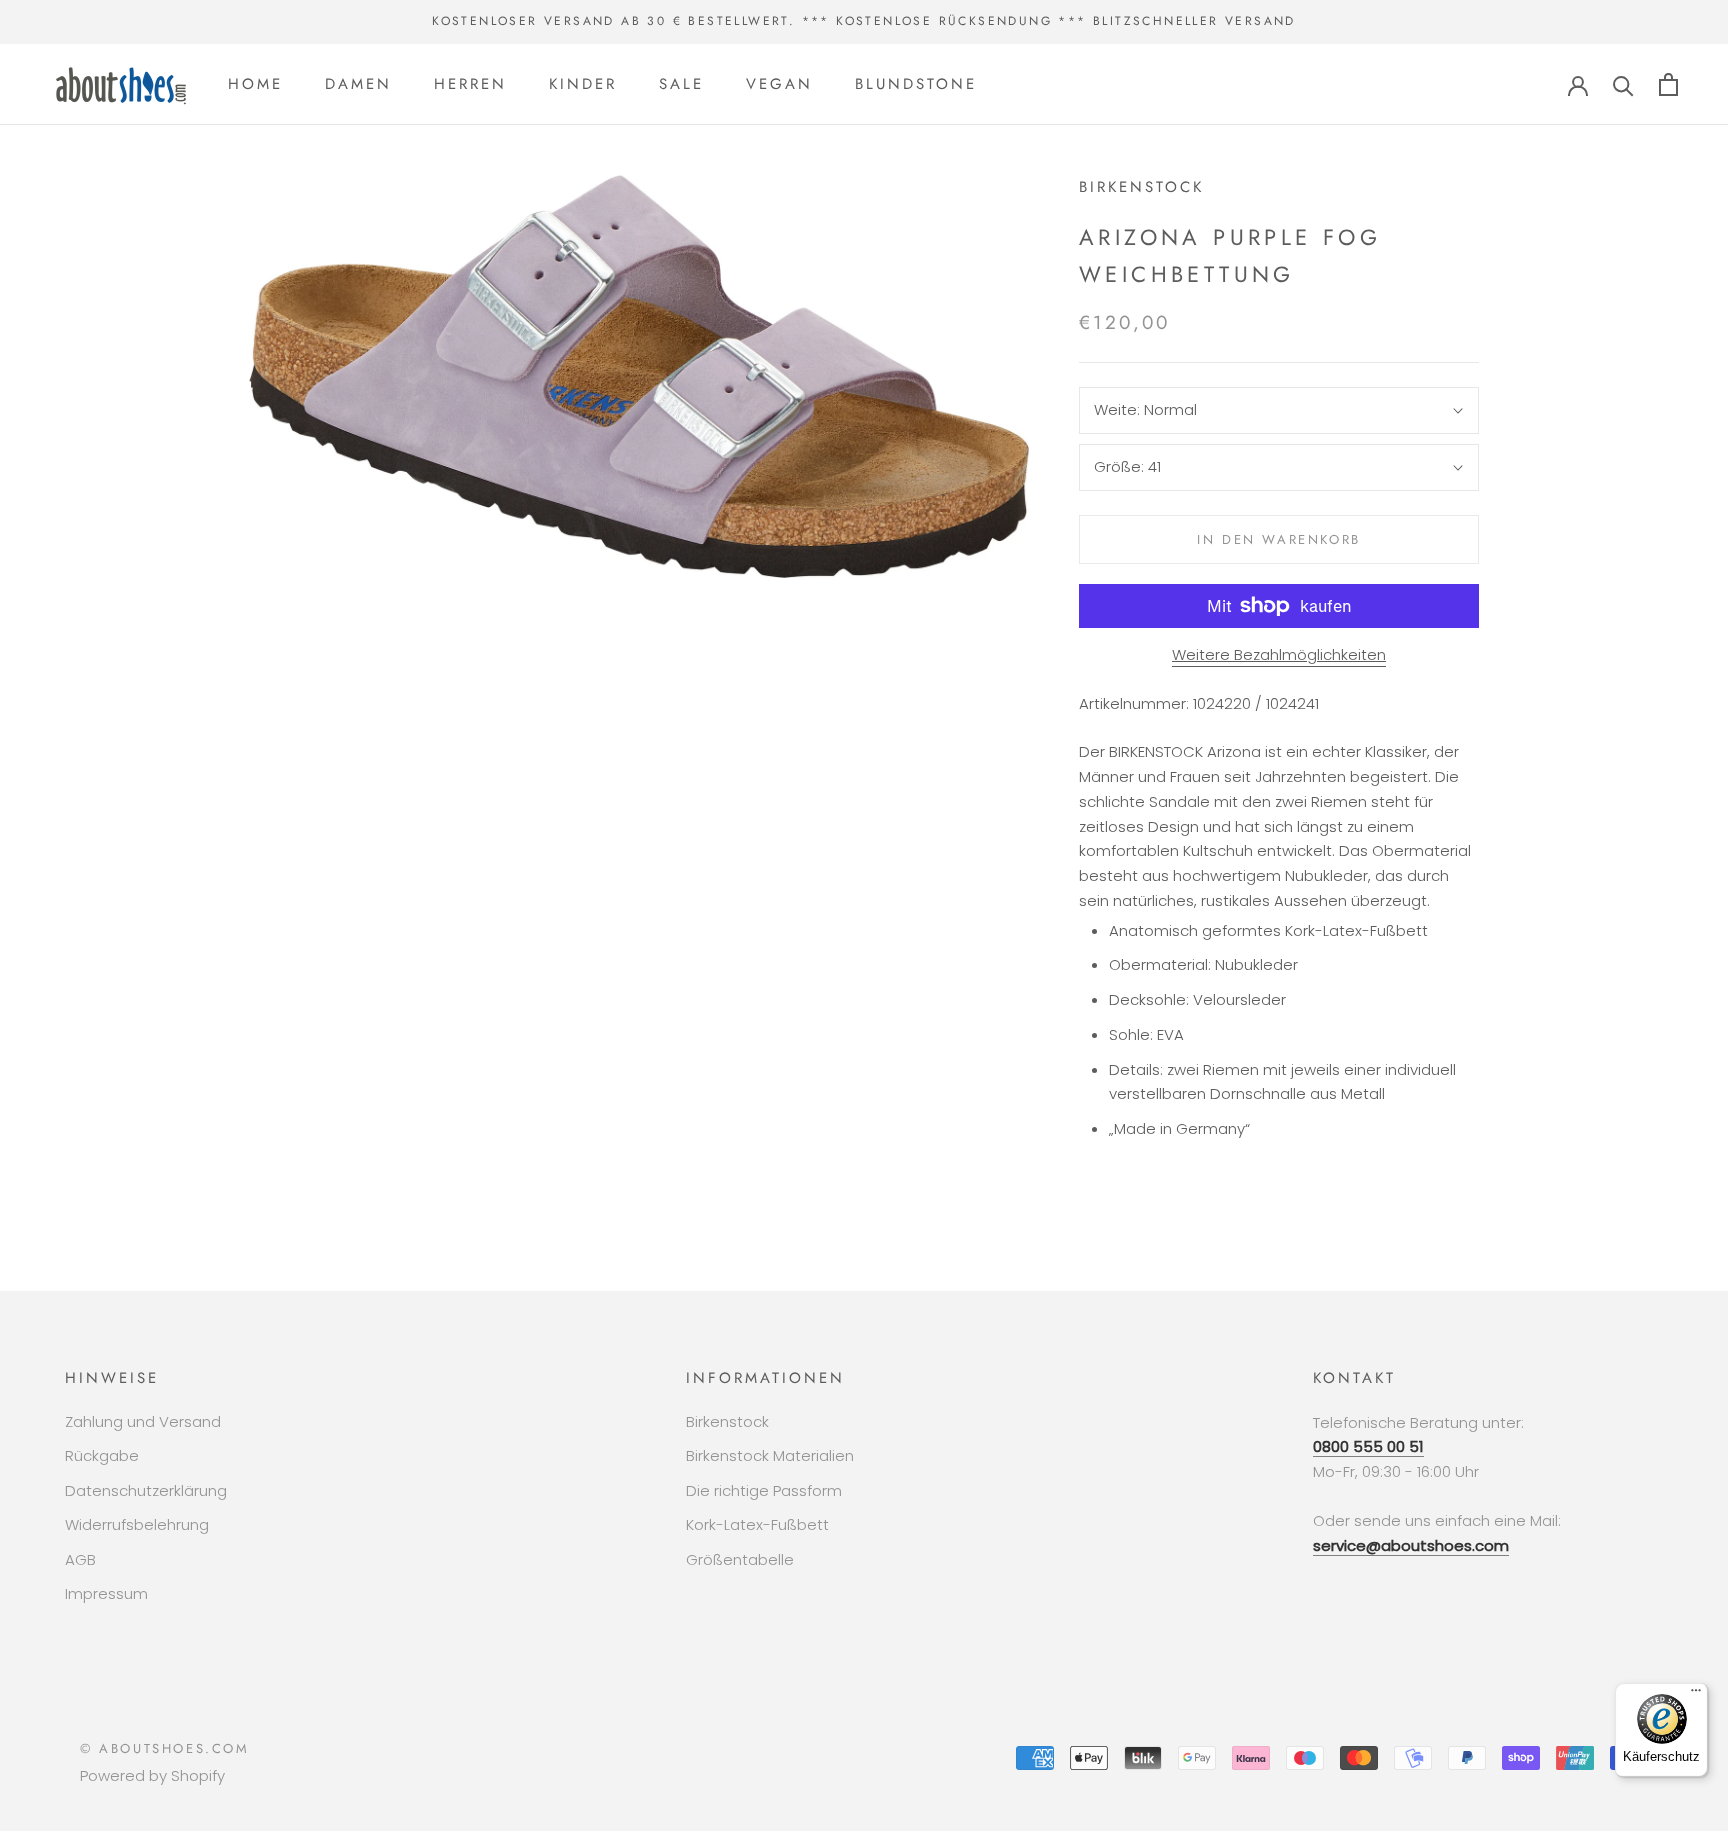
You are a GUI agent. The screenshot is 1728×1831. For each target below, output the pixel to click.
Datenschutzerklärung (146, 1490)
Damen (358, 84)
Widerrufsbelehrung (137, 1524)
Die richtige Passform (764, 1490)
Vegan (779, 84)
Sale (681, 84)
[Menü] (1696, 1695)
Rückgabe (102, 1455)
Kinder (583, 84)
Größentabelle (740, 1559)
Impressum (106, 1593)
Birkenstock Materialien (770, 1455)
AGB (80, 1559)
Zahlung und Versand (143, 1421)
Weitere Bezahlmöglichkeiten (1279, 654)
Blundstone (916, 84)
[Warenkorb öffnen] (1668, 84)
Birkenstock (727, 1421)
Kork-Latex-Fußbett (757, 1524)
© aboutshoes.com (165, 1748)
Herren (470, 84)
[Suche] (1623, 84)
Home (255, 84)
